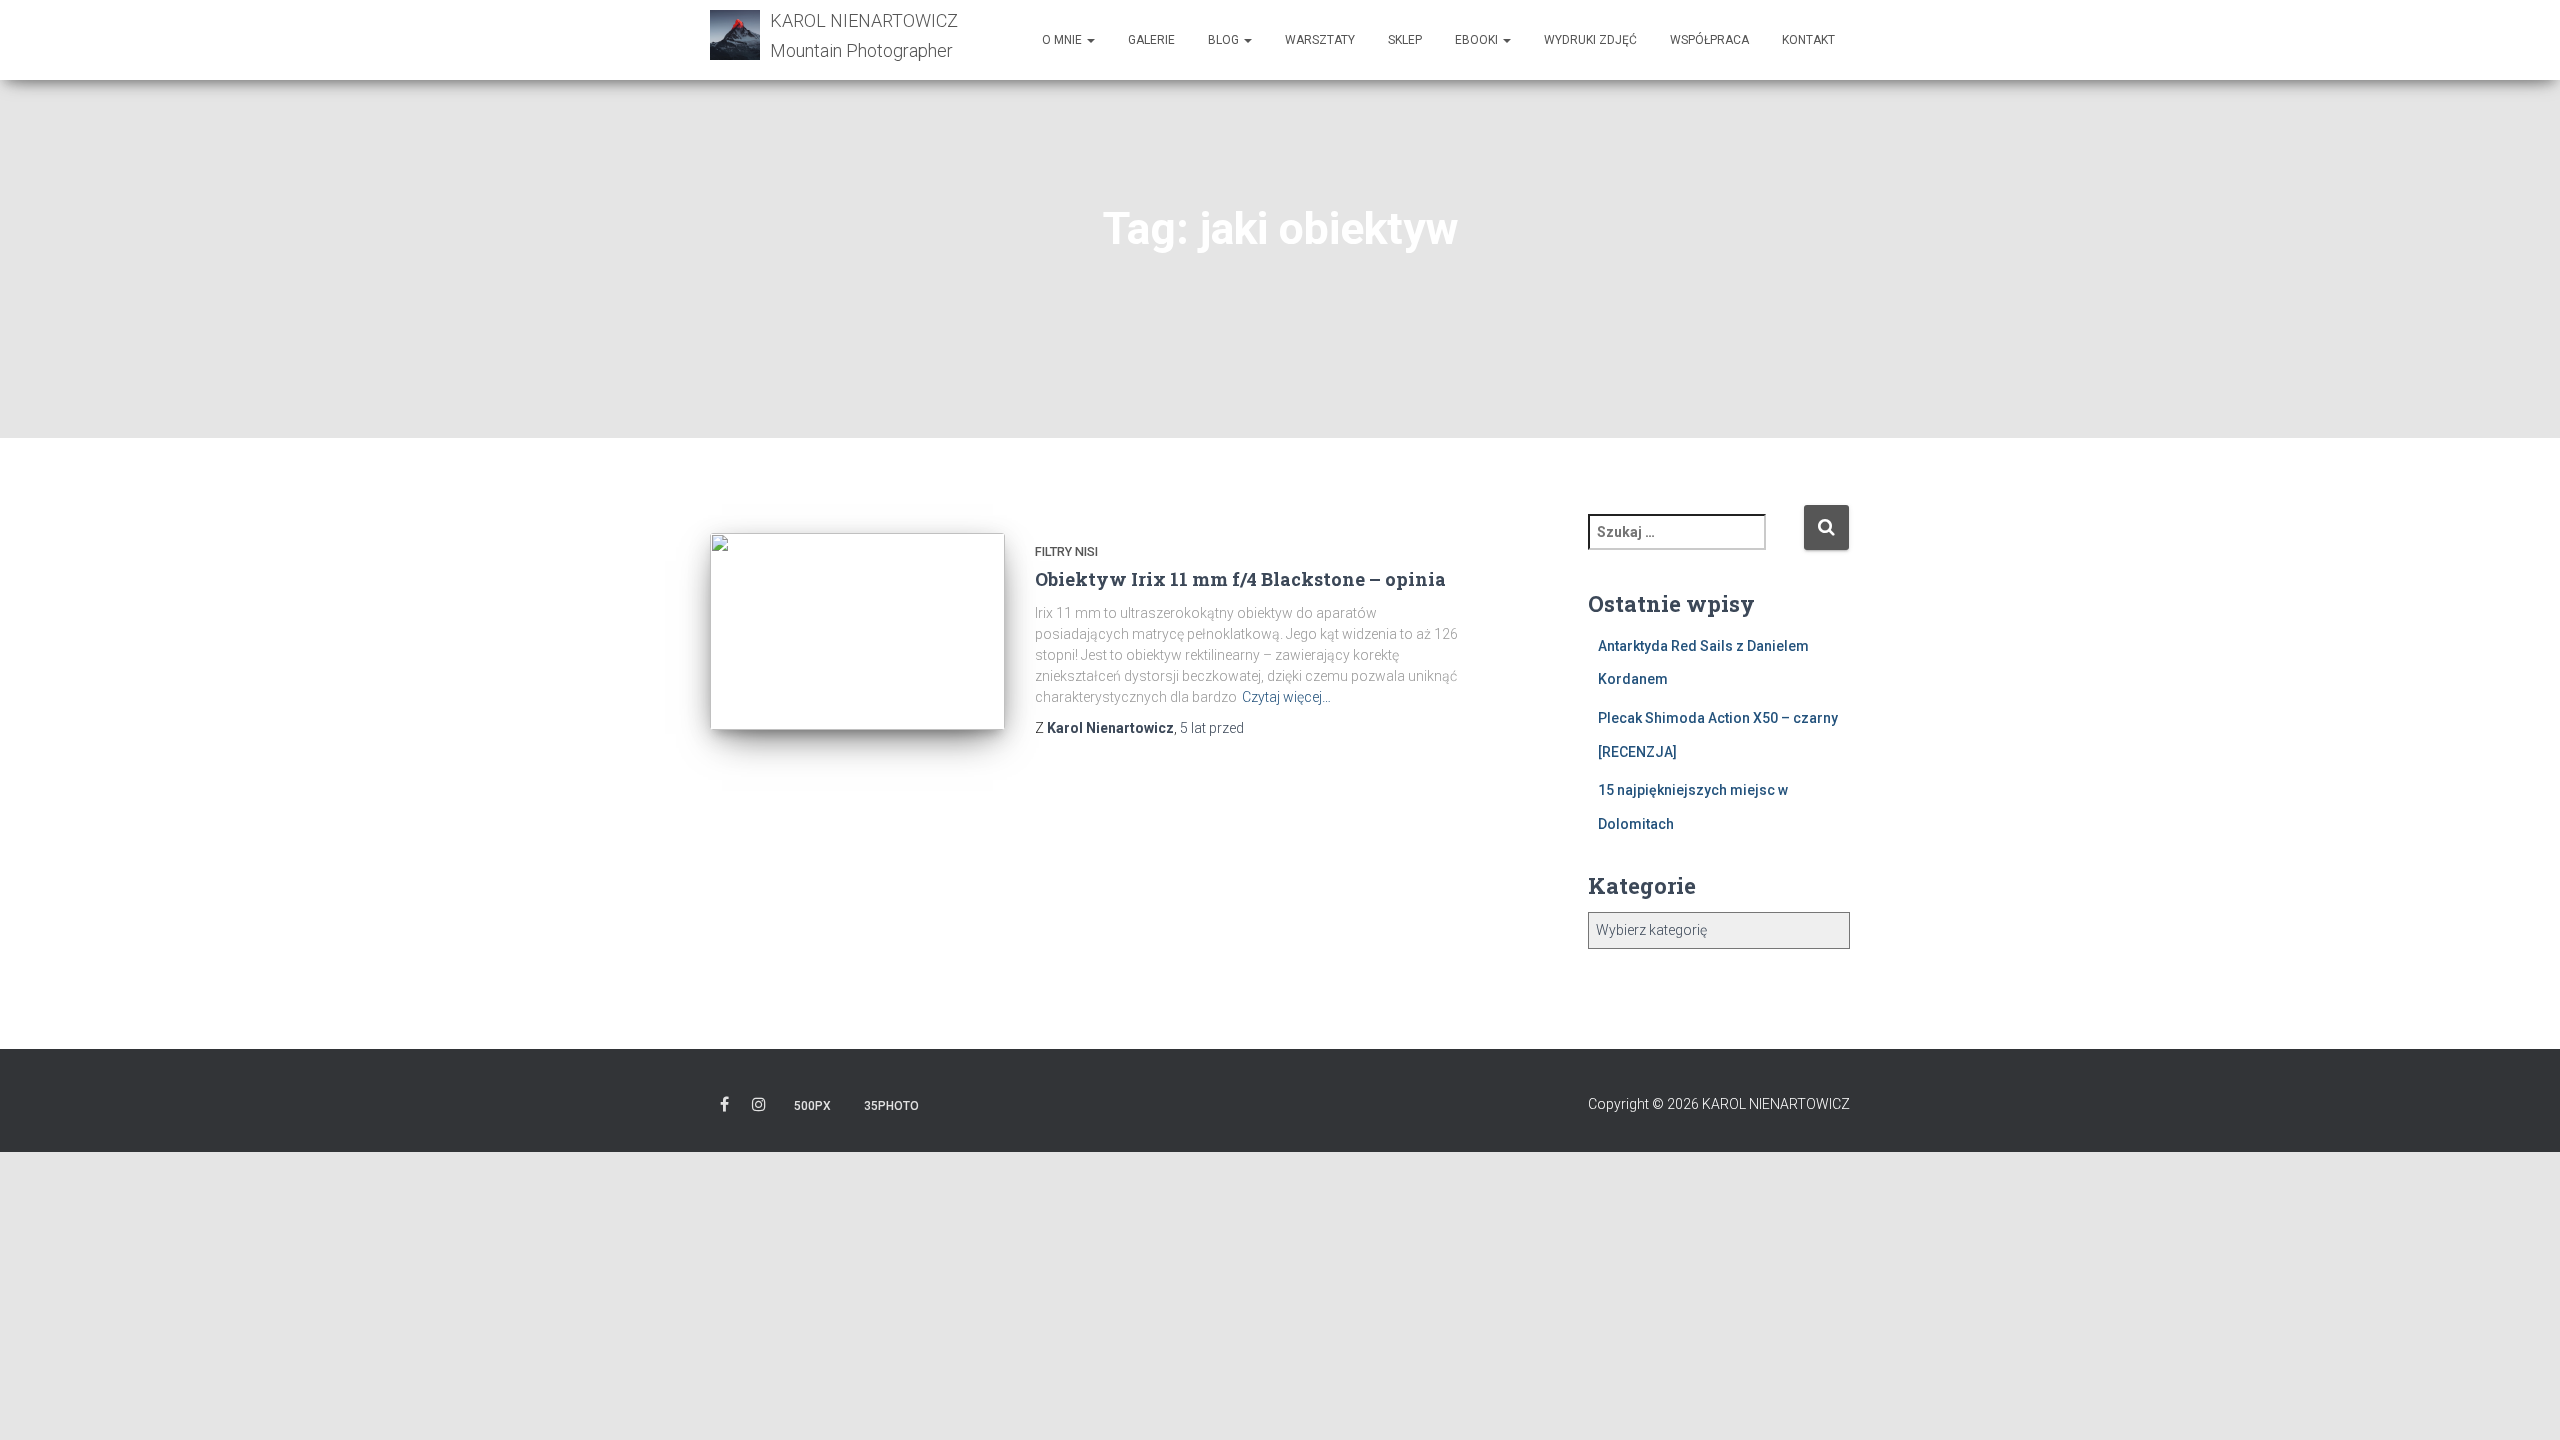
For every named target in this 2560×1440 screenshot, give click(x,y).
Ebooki (1478, 40)
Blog (1225, 40)
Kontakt (1808, 40)
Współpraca (1709, 40)
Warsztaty (1320, 40)
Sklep (1405, 40)
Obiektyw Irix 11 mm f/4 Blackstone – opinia (1240, 579)
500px (812, 1106)
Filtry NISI (1066, 551)
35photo (891, 1106)
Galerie (1151, 40)
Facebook (724, 1107)
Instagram (759, 1107)
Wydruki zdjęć (1590, 40)
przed (1212, 728)
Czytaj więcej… (1286, 697)
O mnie (1063, 40)
